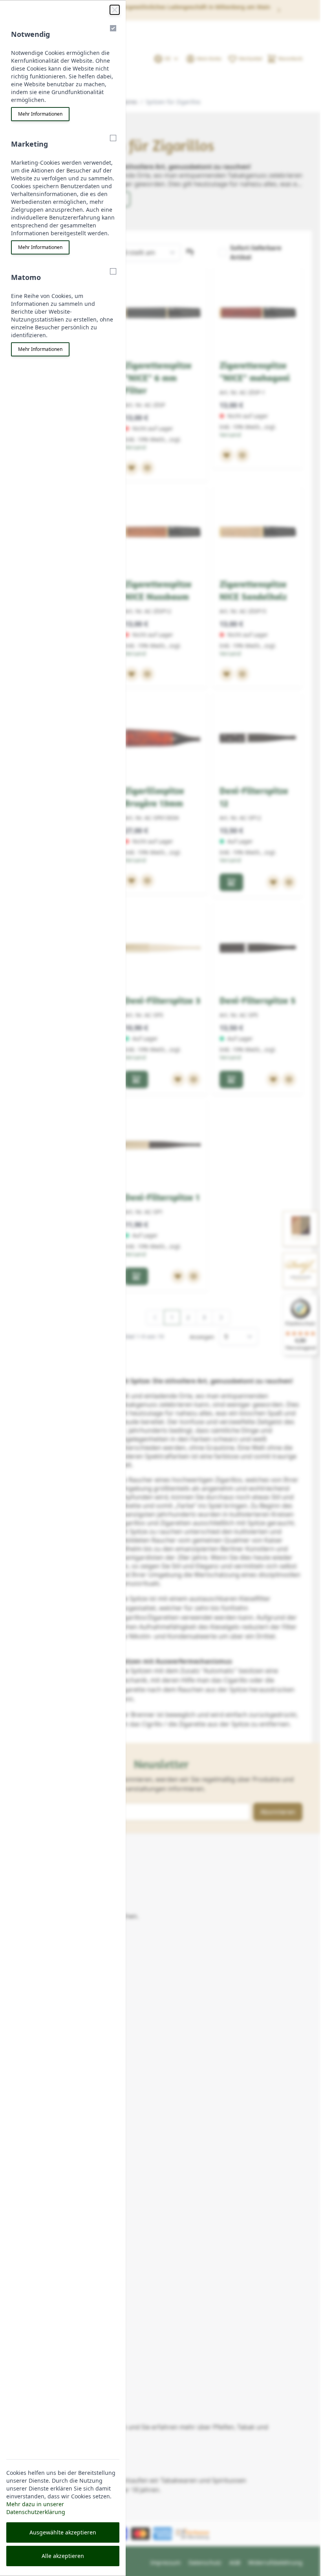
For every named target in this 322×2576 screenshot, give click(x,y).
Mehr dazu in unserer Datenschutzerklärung (36, 2508)
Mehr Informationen (40, 114)
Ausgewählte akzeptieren (63, 2532)
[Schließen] (115, 10)
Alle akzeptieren (63, 2556)
